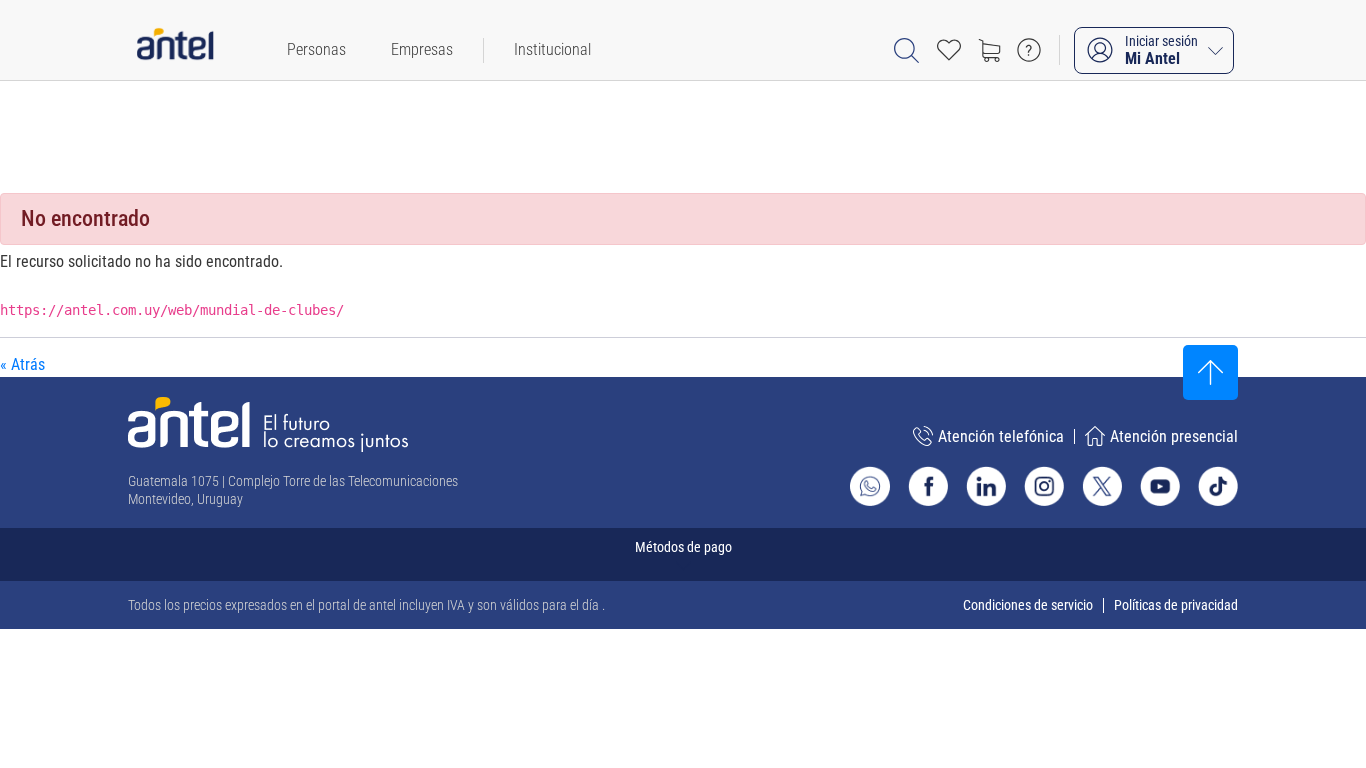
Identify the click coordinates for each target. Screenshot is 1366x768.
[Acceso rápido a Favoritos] (949, 50)
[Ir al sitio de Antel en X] (1102, 486)
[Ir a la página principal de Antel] (268, 424)
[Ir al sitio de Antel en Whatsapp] (870, 486)
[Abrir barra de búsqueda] (906, 50)
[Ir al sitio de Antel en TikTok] (1218, 486)
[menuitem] (316, 50)
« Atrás (22, 364)
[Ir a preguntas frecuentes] (1029, 50)
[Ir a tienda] (989, 50)
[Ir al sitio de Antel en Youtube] (1160, 486)
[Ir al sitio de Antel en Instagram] (1044, 486)
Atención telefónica (1001, 436)
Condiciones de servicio (1028, 605)
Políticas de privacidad (1176, 605)
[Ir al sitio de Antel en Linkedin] (986, 486)
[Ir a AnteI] (175, 50)
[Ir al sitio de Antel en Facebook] (928, 486)
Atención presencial (1174, 436)
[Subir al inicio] (1210, 372)
